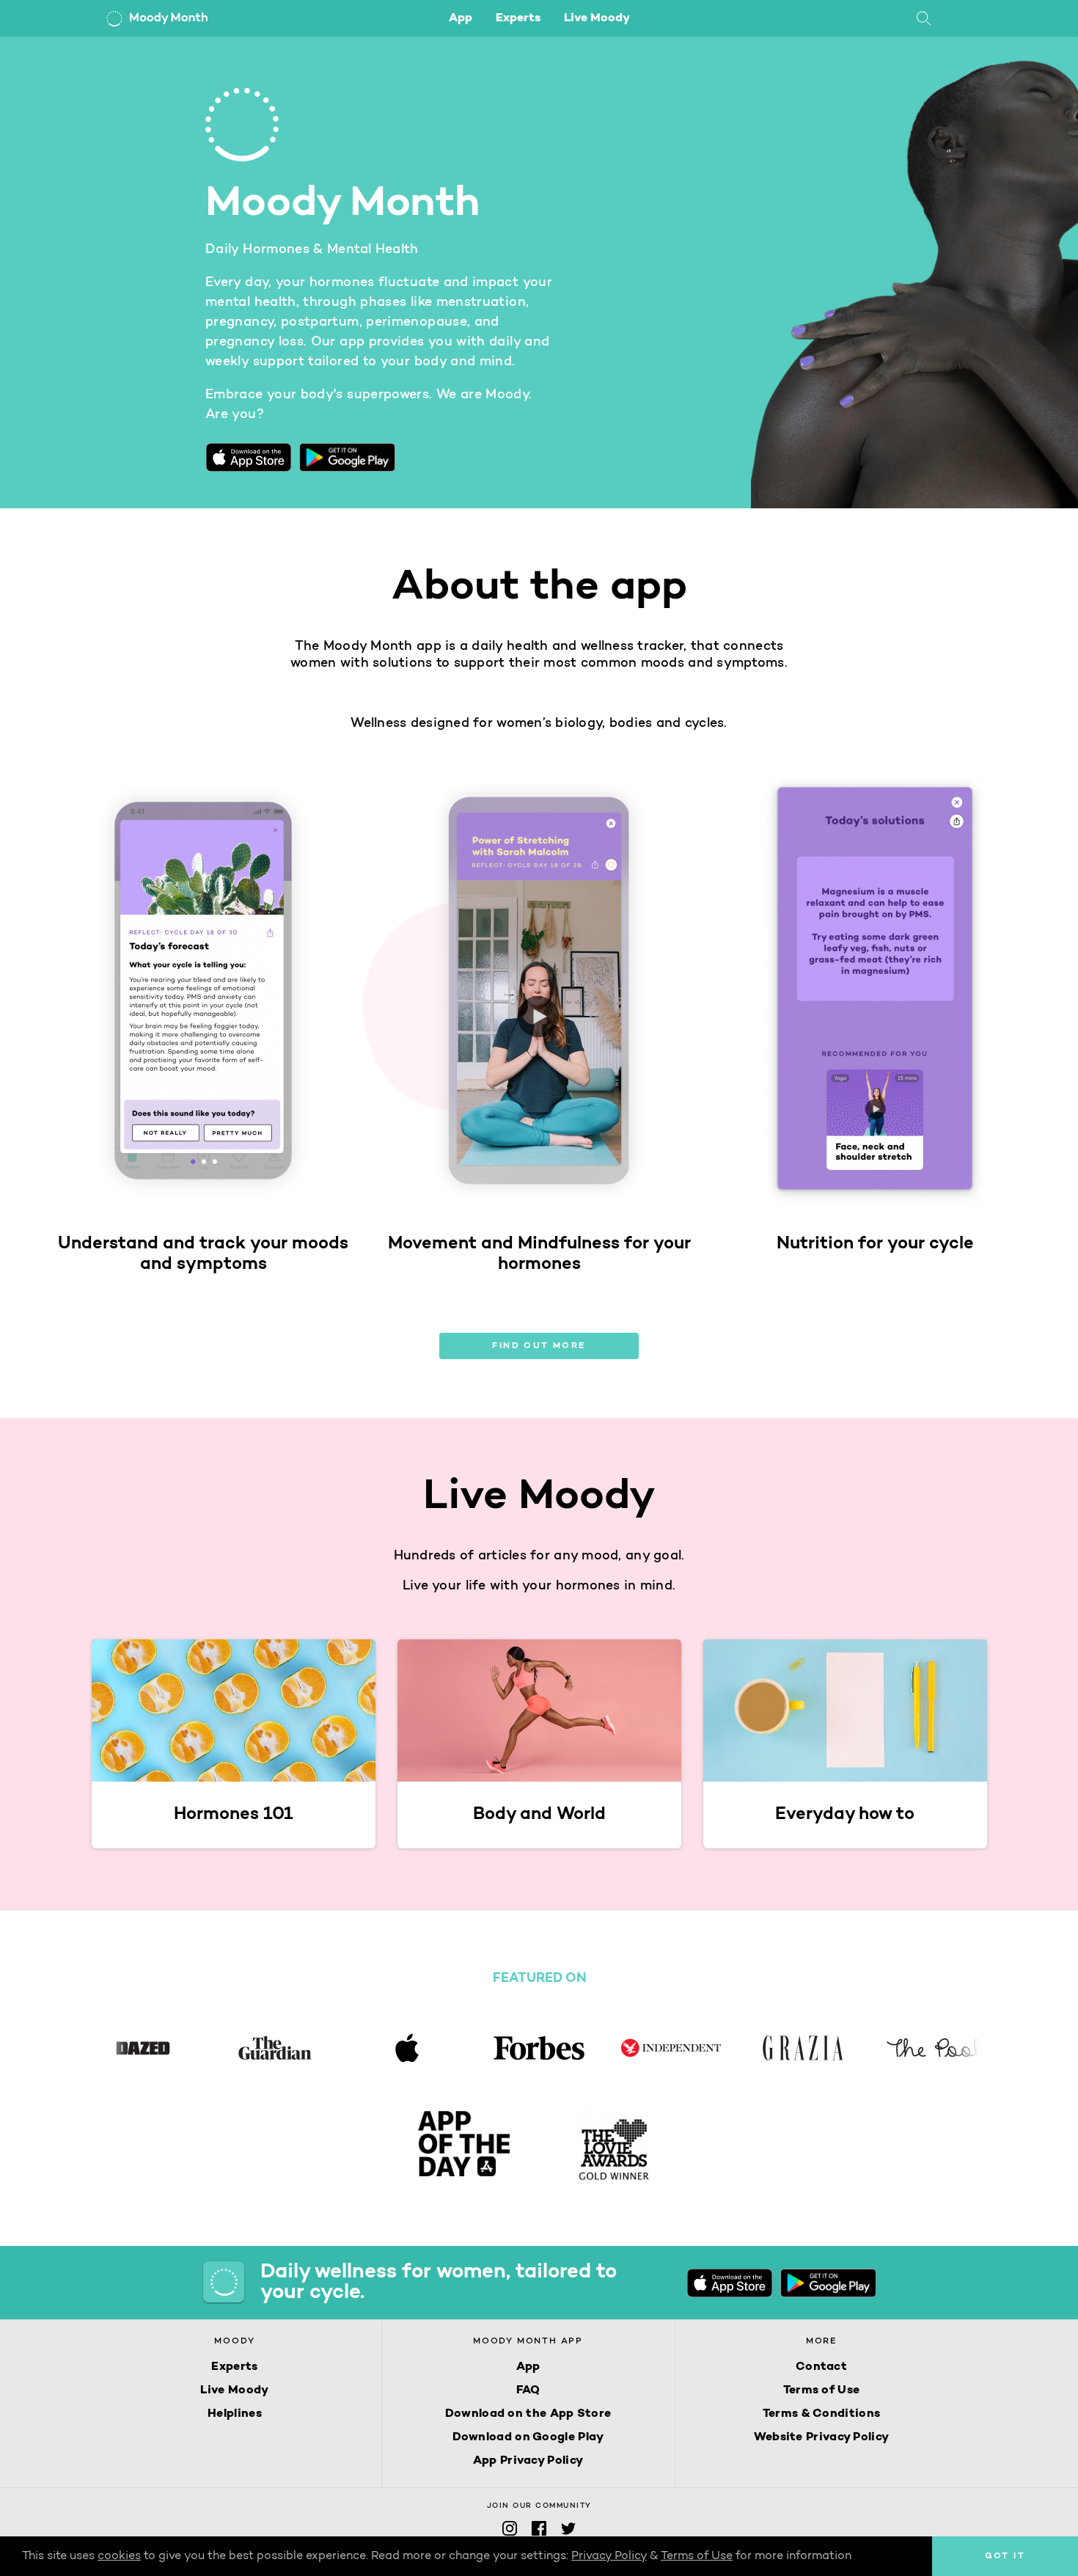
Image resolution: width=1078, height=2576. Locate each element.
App (461, 18)
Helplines (235, 2414)
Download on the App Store (528, 2414)
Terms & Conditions (821, 2414)
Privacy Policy (609, 2556)
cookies (119, 2556)
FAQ (528, 2390)
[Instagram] (510, 2533)
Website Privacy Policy (822, 2437)
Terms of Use (822, 2390)
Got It (1005, 2556)
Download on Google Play (528, 2437)
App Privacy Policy (528, 2461)
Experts (518, 18)
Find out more (539, 1346)
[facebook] (539, 2533)
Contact (821, 2367)
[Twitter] (568, 2533)
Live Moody (597, 18)
